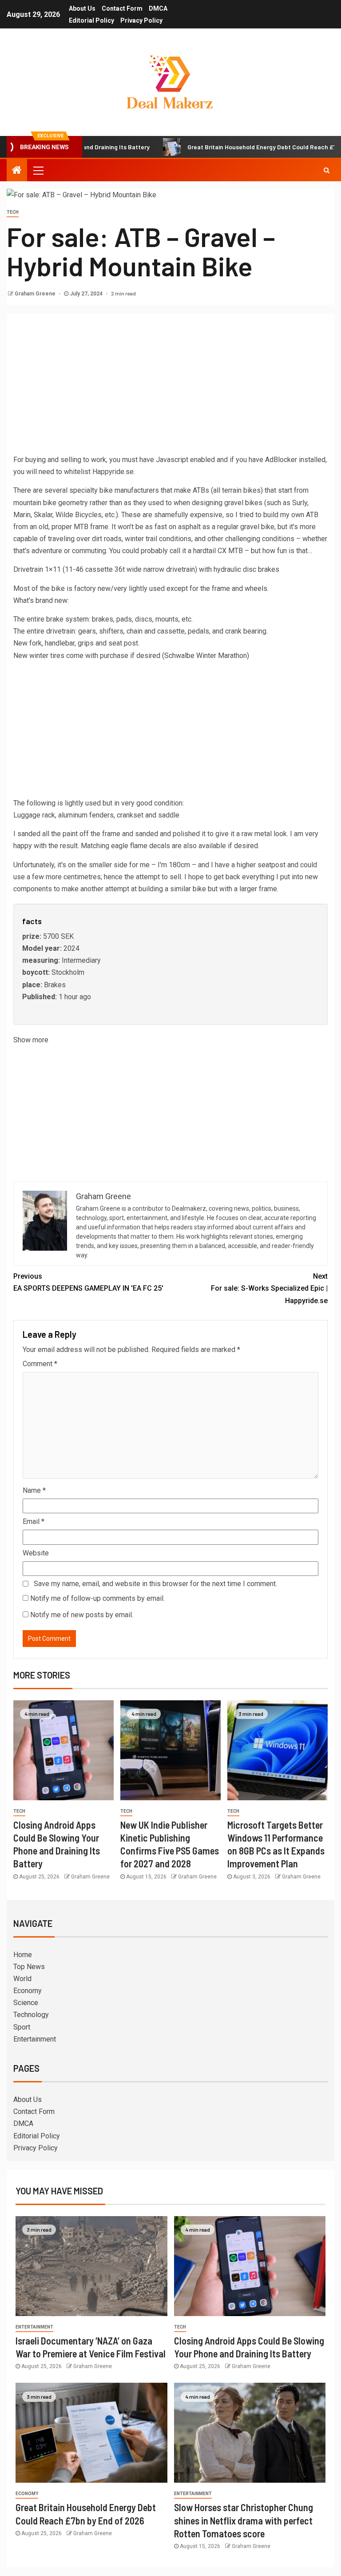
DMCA (158, 8)
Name (34, 1490)
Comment (40, 1364)
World (22, 1979)
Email (34, 1521)
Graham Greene (36, 294)
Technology (31, 2015)
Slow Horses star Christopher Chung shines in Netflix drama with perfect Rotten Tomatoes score (244, 2520)
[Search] (327, 170)
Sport (22, 2027)
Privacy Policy (141, 20)
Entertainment (35, 2039)
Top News (29, 1967)
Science (26, 2003)
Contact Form (122, 8)
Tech (13, 212)
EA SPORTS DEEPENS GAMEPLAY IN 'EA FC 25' (88, 1282)
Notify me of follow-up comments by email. (97, 1598)
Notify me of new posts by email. (82, 1615)
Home (23, 1955)
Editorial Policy (91, 20)
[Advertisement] (170, 387)
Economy (28, 1991)
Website (36, 1553)
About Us (82, 8)
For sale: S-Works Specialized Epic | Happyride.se (269, 1288)
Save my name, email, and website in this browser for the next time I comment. (155, 1584)
